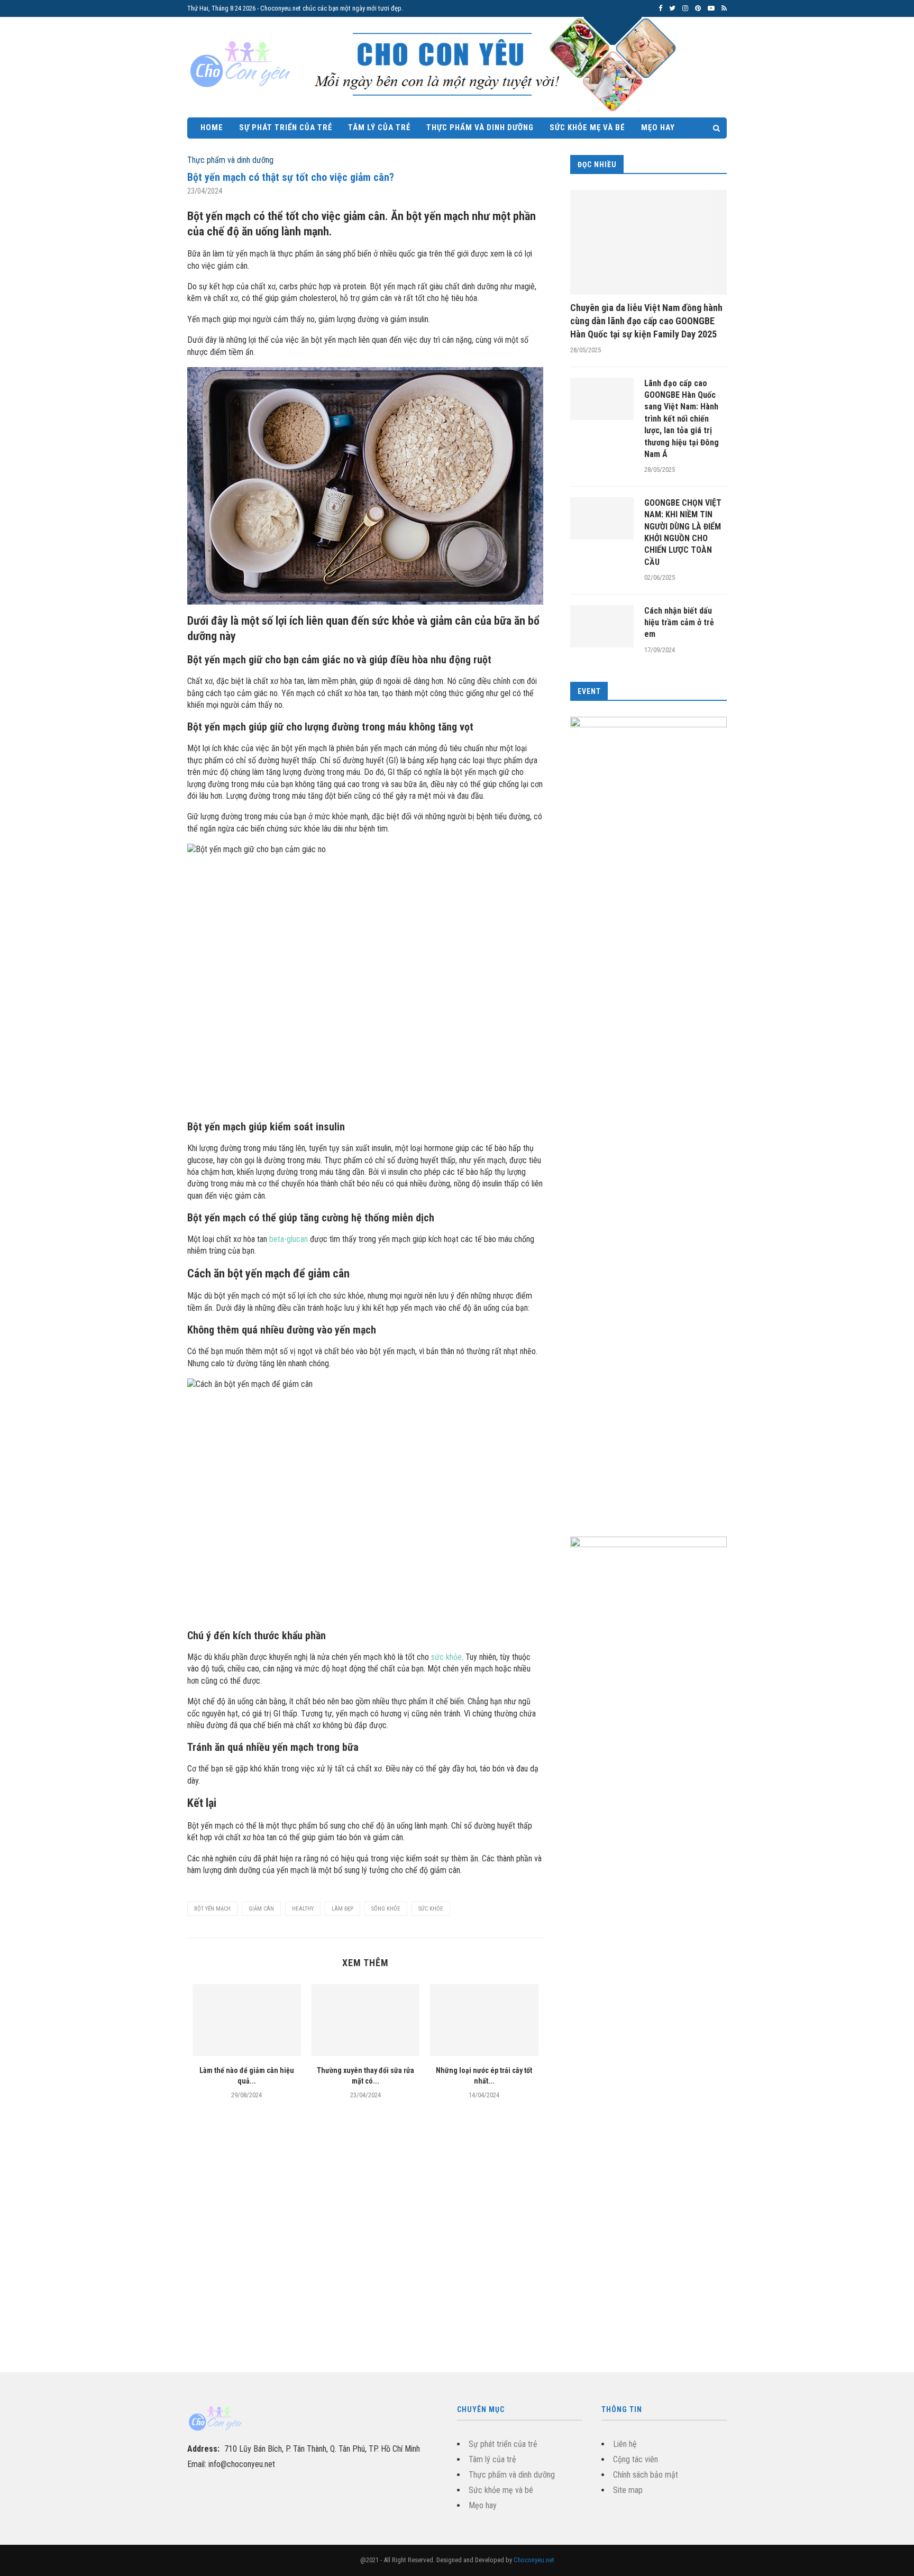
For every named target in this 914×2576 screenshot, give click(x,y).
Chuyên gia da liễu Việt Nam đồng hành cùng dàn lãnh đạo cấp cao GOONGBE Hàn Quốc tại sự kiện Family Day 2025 (646, 321)
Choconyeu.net (534, 2560)
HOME (212, 127)
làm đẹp (342, 1909)
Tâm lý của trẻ (379, 127)
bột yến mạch (212, 1909)
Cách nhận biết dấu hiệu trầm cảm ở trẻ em (679, 623)
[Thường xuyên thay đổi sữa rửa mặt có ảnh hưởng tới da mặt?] (366, 2020)
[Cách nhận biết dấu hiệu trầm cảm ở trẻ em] (602, 626)
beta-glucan (289, 1239)
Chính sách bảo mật (646, 2475)
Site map (628, 2490)
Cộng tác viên (636, 2459)
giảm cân (261, 1909)
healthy (303, 1909)
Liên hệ (625, 2444)
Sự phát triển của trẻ (286, 127)
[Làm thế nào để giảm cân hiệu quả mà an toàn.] (247, 2020)
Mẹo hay (658, 127)
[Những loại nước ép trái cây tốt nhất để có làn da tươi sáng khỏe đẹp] (484, 2020)
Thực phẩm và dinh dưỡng (480, 127)
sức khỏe (446, 1657)
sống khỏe (386, 1909)
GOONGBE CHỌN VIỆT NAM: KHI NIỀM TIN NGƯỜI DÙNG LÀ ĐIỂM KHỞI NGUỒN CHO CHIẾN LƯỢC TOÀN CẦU (683, 532)
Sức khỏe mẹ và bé (587, 127)
